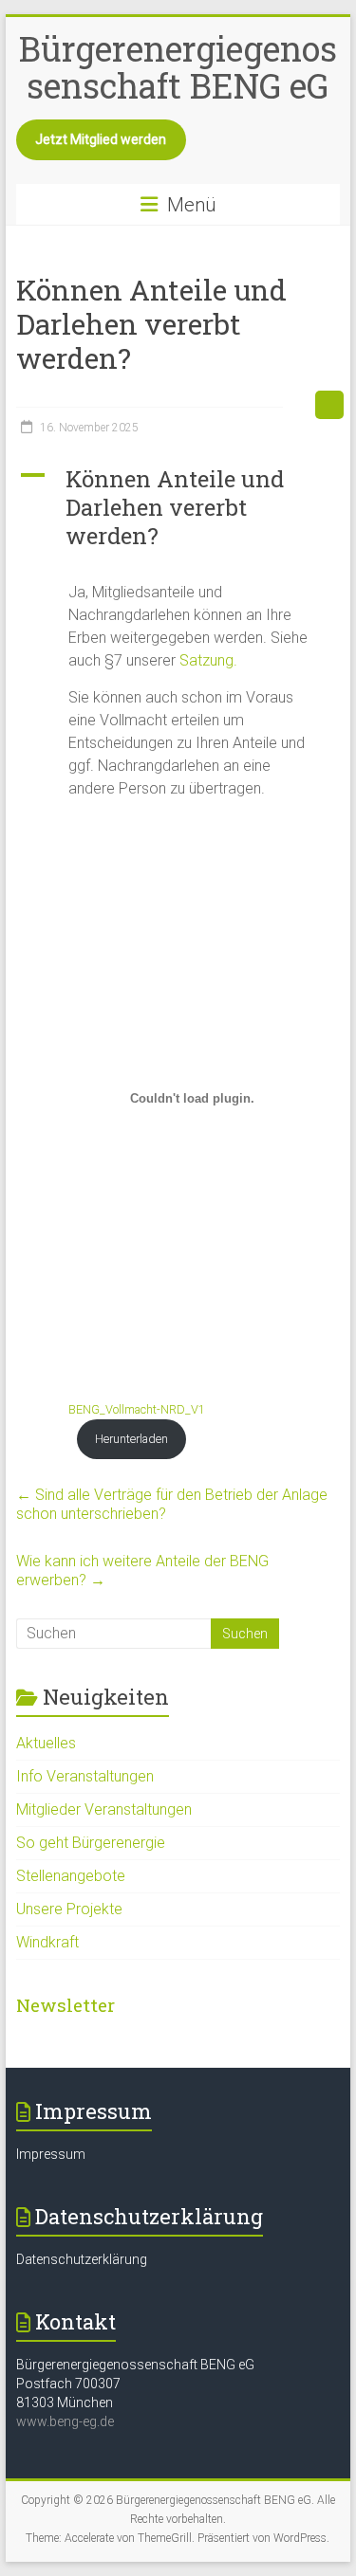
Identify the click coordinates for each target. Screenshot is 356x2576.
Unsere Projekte (69, 1909)
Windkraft (47, 1942)
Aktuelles (46, 1743)
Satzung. (208, 660)
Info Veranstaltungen (85, 1776)
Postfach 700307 (68, 2384)
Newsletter (66, 2005)
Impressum (51, 2154)
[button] (178, 516)
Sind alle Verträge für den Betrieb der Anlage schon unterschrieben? (172, 1504)
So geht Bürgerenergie (91, 1843)
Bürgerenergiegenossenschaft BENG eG (178, 67)
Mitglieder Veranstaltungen (104, 1809)
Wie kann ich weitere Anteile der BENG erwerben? (142, 1571)
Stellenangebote (71, 1876)
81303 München (65, 2402)
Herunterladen (131, 1439)
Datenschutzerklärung (82, 2259)
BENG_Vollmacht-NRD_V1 (137, 1409)
